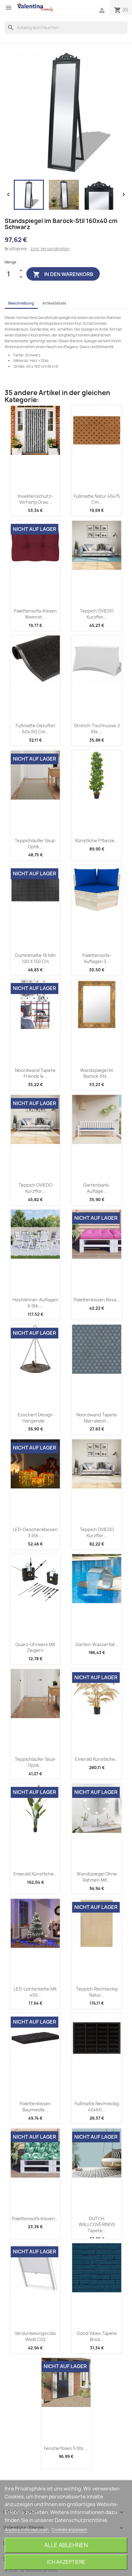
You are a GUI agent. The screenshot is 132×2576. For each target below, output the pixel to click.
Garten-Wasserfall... (97, 1644)
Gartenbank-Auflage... (97, 1188)
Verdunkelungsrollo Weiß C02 (35, 2336)
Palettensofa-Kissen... (35, 2219)
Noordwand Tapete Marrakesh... (97, 1418)
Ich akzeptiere (66, 2562)
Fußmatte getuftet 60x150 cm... (35, 729)
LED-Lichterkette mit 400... (35, 1992)
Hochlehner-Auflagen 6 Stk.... (35, 1303)
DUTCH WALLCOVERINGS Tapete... (97, 2225)
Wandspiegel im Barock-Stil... (97, 1073)
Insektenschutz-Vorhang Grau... (35, 499)
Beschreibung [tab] (21, 303)
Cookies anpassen (69, 2530)
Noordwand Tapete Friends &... (35, 1073)
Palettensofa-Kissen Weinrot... (35, 614)
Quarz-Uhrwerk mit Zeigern (35, 1647)
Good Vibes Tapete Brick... (97, 2336)
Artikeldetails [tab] (54, 303)
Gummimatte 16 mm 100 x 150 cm (35, 958)
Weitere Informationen (27, 2530)
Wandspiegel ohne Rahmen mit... (97, 1877)
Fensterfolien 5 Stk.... (66, 2448)
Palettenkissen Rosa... (97, 1300)
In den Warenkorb (63, 274)
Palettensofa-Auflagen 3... (97, 958)
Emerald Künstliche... (97, 1759)
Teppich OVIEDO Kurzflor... (97, 614)
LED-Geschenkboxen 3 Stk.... (35, 1532)
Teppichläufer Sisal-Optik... (35, 844)
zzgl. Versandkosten (50, 249)
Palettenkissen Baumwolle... (35, 2107)
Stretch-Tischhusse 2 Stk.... (97, 729)
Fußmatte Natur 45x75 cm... (97, 499)
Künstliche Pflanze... (97, 841)
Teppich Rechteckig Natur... (97, 1992)
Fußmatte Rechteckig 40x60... (97, 2107)
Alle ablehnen (66, 2545)
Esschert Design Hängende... (35, 1418)
